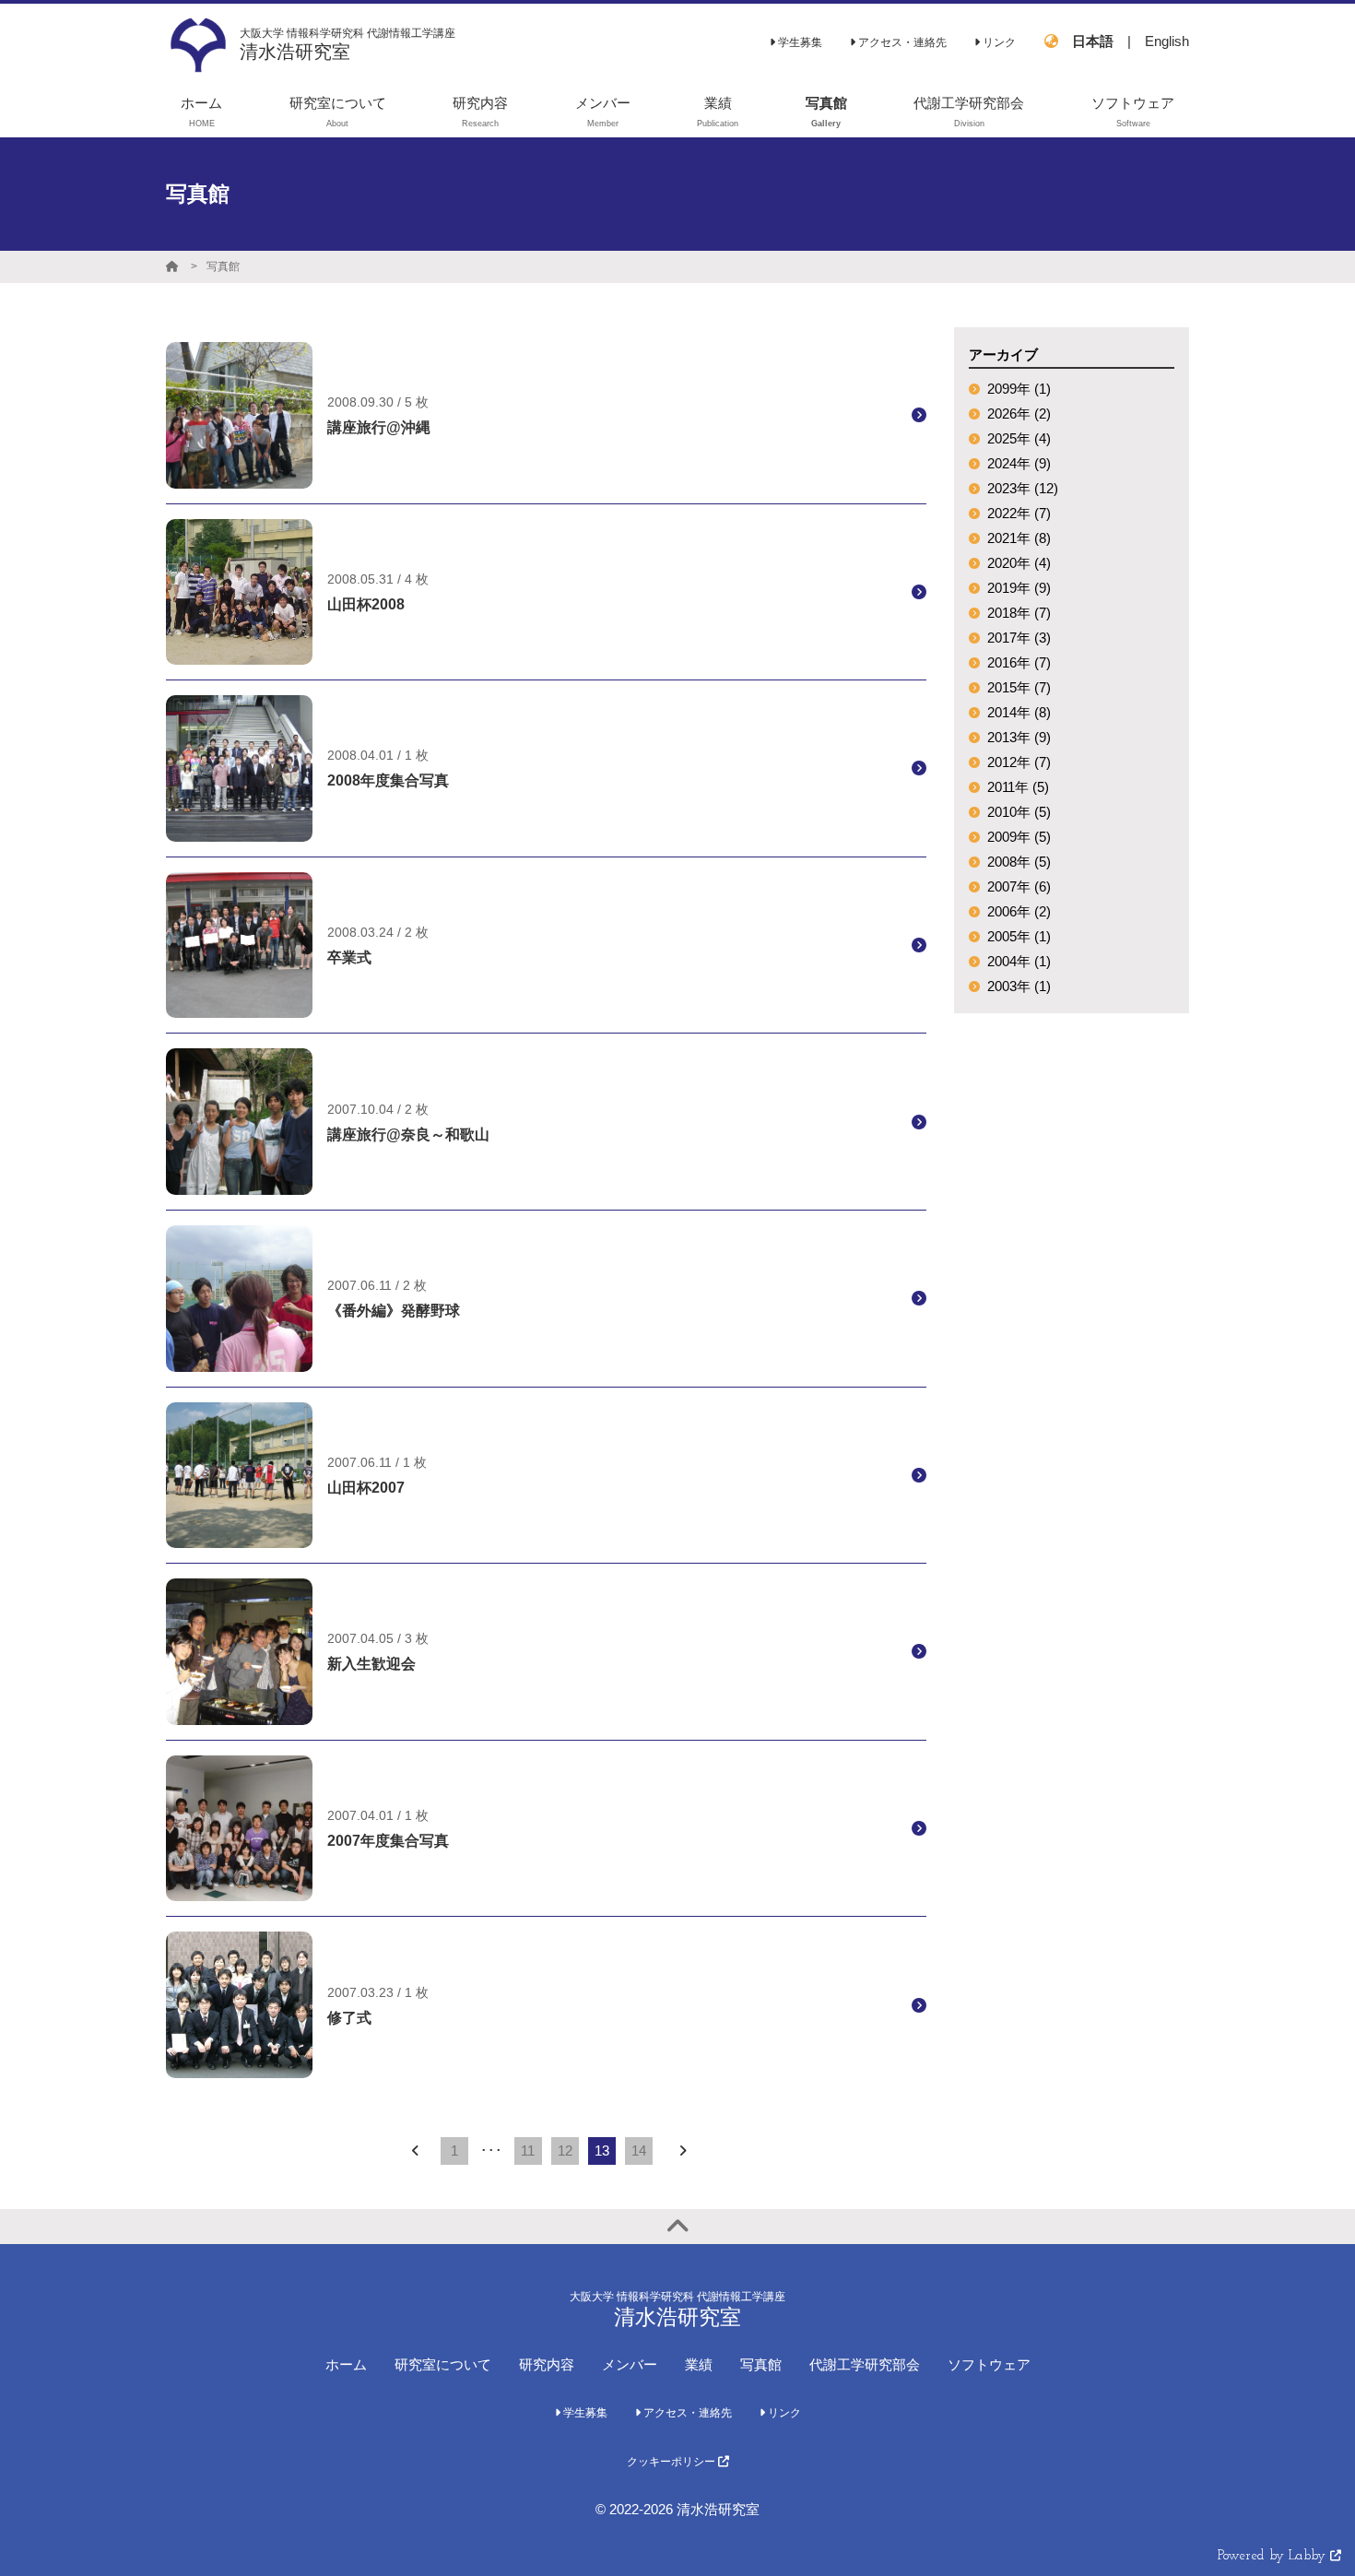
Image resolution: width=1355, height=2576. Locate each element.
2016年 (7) (1019, 662)
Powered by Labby (1274, 2556)
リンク (998, 42)
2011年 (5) (1018, 787)
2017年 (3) (1019, 638)
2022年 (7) (1019, 513)
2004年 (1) (1019, 961)
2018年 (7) (1019, 613)
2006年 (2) (1019, 911)
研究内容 (547, 2364)
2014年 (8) (1019, 712)
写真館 (223, 266)
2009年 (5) (1019, 837)
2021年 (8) (1019, 538)
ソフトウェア (989, 2364)
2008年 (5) (1019, 862)
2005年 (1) (1019, 936)
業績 (699, 2364)
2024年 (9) (1019, 463)
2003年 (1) (1019, 986)
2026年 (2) (1019, 414)
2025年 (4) (1019, 438)
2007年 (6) (1019, 886)
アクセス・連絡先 (901, 42)
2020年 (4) (1019, 563)
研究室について (443, 2364)
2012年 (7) (1019, 762)
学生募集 (799, 42)
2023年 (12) (1023, 488)
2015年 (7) (1019, 687)
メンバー (630, 2364)
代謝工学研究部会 (865, 2364)
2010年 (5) (1019, 812)
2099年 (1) (1019, 389)
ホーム (346, 2364)
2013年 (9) (1019, 737)
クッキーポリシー (672, 2462)
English (1167, 41)
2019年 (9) (1019, 588)
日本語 (1093, 41)
